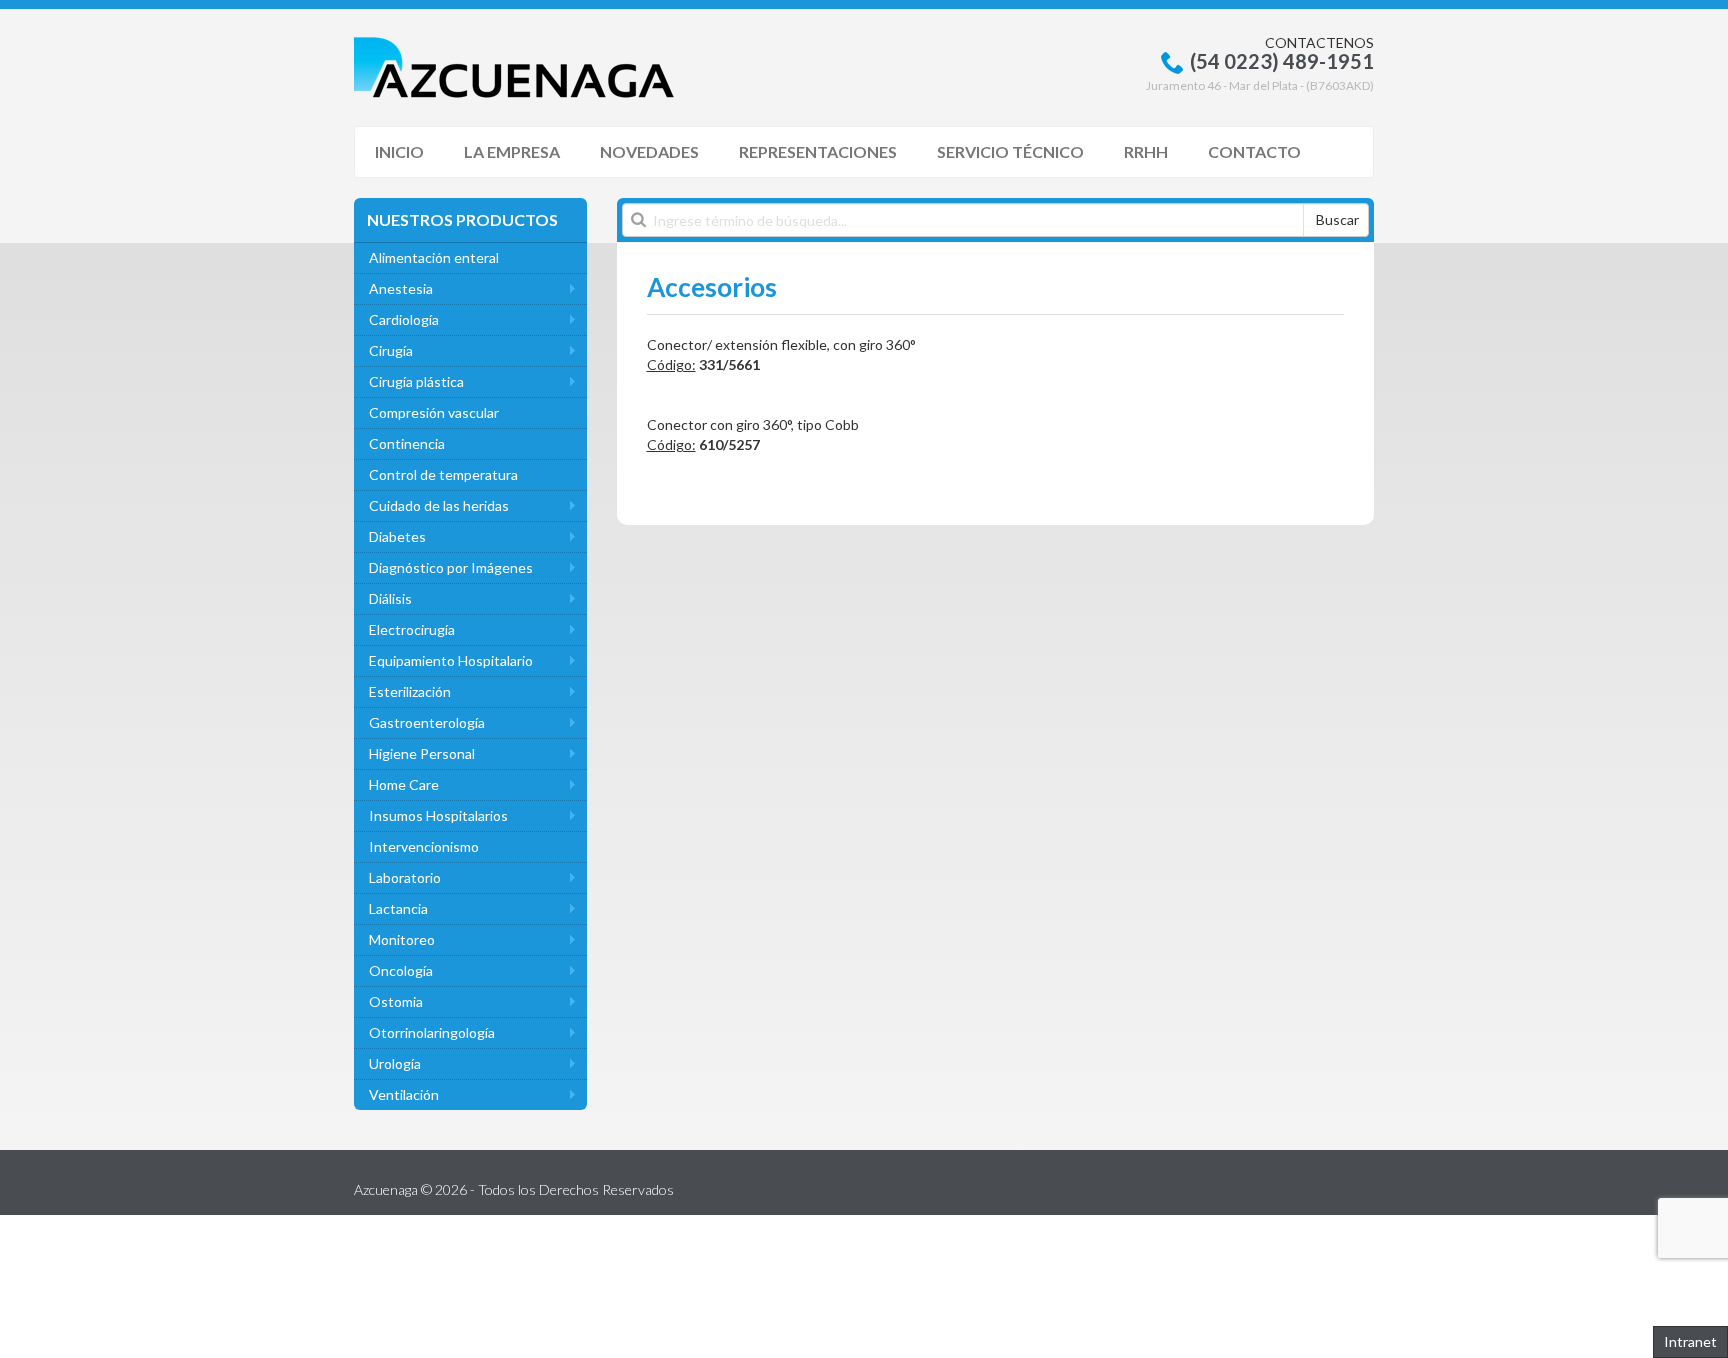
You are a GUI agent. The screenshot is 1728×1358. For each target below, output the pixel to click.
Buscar (1337, 219)
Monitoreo (402, 939)
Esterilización (410, 691)
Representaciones (818, 151)
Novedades (649, 151)
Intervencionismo (424, 846)
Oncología (401, 970)
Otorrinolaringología (432, 1032)
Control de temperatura (443, 474)
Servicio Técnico (1010, 151)
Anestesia (401, 288)
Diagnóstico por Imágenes (451, 567)
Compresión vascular (434, 412)
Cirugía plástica (416, 381)
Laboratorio (405, 877)
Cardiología (404, 319)
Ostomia (396, 1001)
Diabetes (397, 536)
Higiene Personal (422, 753)
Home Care (404, 784)
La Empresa (512, 151)
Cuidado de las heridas (439, 505)
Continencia (407, 443)
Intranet (1690, 1341)
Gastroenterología (427, 722)
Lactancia (398, 908)
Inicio (399, 151)
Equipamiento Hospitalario (451, 660)
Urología (395, 1063)
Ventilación (404, 1094)
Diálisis (390, 598)
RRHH (1146, 151)
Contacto (1254, 151)
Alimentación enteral (434, 257)
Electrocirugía (412, 629)
